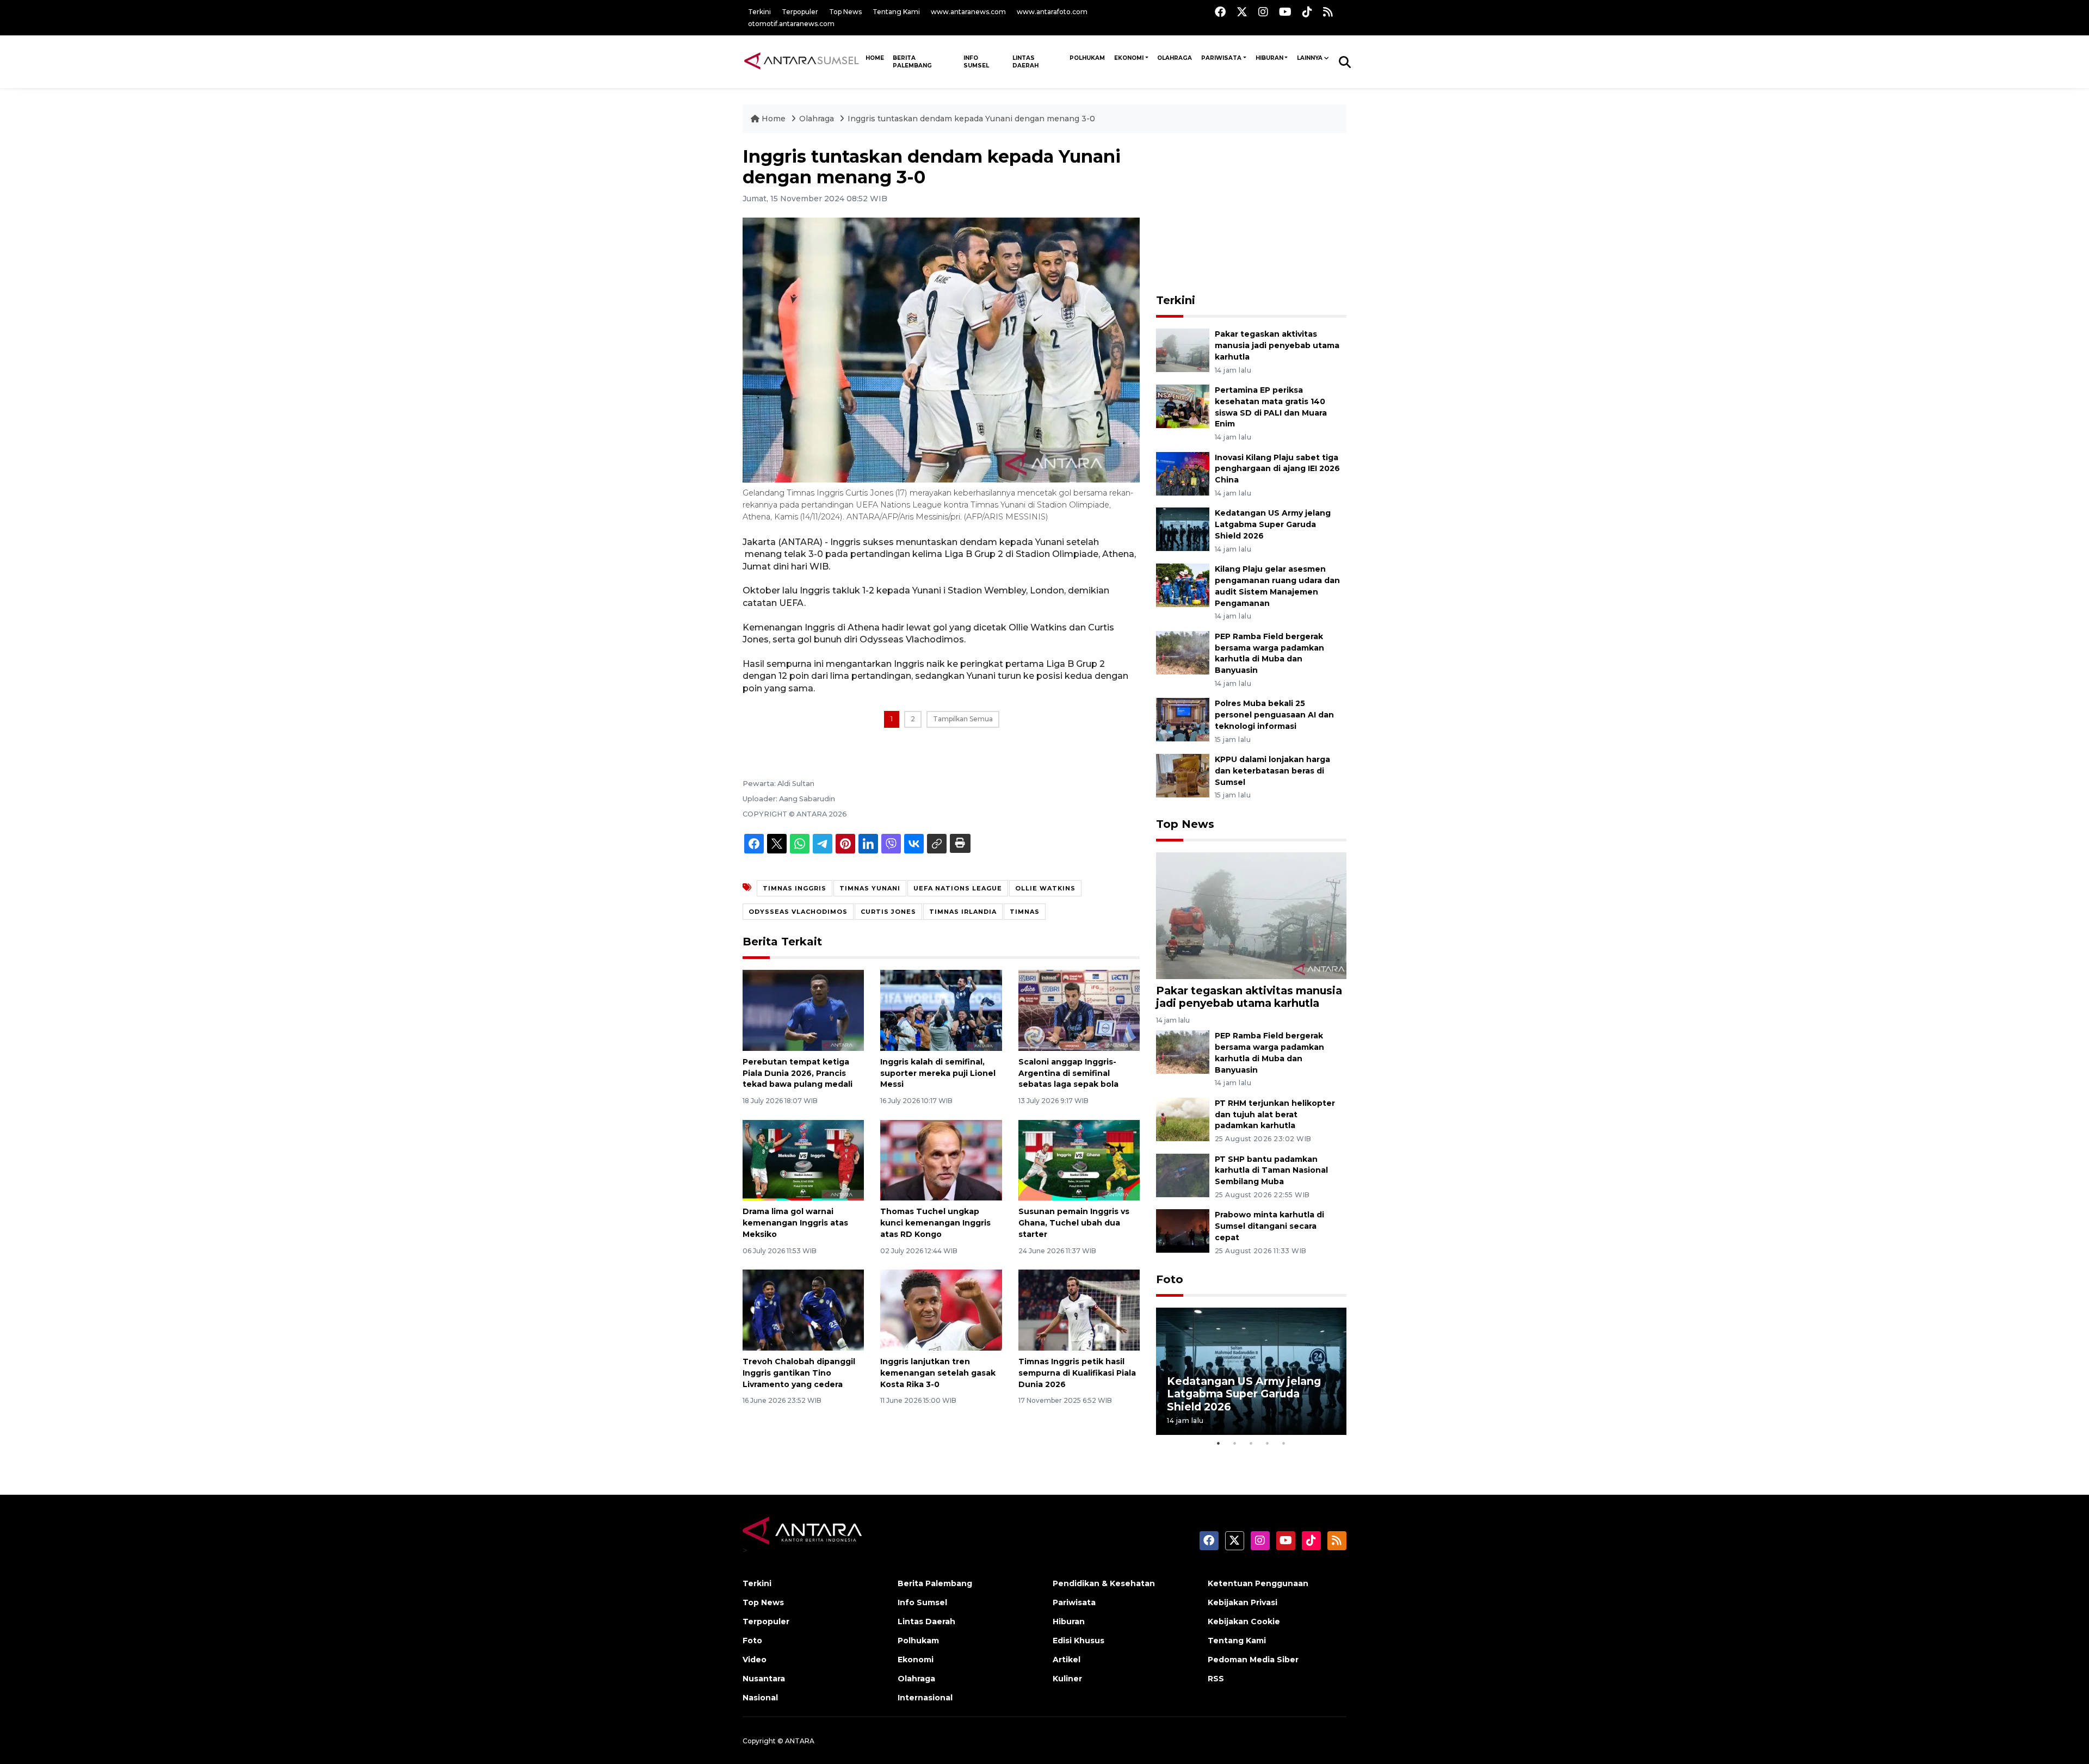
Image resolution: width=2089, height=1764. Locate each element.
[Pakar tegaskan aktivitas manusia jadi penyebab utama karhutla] (1183, 349)
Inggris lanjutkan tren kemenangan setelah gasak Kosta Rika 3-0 (938, 1373)
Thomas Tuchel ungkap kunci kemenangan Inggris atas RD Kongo (935, 1223)
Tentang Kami (896, 12)
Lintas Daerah (1025, 62)
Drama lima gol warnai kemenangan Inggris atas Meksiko (795, 1223)
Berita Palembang (912, 62)
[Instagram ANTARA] (1263, 12)
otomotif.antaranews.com (791, 24)
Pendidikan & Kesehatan (1104, 1583)
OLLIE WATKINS (1045, 888)
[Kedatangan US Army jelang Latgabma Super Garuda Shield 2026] (1183, 529)
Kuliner (1067, 1679)
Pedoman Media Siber (1253, 1660)
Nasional (760, 1698)
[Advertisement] (1251, 214)
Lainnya (1310, 58)
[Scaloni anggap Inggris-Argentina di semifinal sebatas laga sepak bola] (1079, 1010)
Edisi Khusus (1079, 1641)
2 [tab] (1235, 1443)
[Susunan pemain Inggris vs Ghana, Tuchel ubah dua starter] (1079, 1159)
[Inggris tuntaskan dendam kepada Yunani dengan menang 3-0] (1251, 915)
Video (755, 1660)
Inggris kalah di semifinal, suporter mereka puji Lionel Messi (938, 1073)
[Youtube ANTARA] (1285, 12)
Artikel (1067, 1660)
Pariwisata (1221, 58)
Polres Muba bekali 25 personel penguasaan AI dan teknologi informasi (1274, 715)
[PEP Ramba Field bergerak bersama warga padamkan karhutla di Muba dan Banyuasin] (1183, 652)
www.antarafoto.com (1052, 12)
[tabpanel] (1251, 1371)
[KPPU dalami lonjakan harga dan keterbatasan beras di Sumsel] (1183, 775)
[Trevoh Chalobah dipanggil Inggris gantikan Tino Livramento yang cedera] (803, 1310)
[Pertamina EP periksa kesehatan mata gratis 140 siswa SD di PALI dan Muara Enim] (1183, 406)
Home (774, 119)
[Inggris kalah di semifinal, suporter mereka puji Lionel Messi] (941, 1010)
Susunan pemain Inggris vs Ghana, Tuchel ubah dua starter (1074, 1223)
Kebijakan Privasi (1243, 1602)
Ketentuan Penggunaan (1258, 1583)
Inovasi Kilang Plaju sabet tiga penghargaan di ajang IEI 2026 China (1277, 469)
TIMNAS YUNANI (870, 888)
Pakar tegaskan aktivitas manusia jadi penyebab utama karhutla (1277, 345)
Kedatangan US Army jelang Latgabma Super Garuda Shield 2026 (1273, 524)
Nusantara (764, 1679)
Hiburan (1269, 58)
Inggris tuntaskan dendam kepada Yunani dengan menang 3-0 (971, 119)
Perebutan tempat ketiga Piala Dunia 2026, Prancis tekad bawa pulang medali (798, 1073)
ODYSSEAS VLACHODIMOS (798, 912)
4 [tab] (1268, 1443)
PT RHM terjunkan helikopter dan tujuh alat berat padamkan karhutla (1275, 1115)
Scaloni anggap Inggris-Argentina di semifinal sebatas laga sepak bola (1068, 1073)
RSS (1216, 1679)
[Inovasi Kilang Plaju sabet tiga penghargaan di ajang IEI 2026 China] (1183, 473)
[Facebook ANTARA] (1220, 12)
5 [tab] (1284, 1443)
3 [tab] (1251, 1443)
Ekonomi (1129, 58)
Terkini (759, 12)
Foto (1170, 1279)
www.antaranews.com (968, 12)
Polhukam (1087, 58)
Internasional (925, 1698)
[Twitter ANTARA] (1242, 12)
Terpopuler (800, 12)
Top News (845, 12)
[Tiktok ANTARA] (1307, 12)
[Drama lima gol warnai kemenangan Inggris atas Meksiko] (803, 1159)
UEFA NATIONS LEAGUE (958, 888)
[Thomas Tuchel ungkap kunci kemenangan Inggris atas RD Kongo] (941, 1159)
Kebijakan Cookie (1244, 1621)
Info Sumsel (976, 62)
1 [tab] (1219, 1443)
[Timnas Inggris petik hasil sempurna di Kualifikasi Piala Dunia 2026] (1079, 1310)
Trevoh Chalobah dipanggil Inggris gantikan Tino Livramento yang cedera (799, 1373)
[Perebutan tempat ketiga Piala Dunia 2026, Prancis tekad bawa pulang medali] (803, 1010)
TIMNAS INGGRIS (795, 888)
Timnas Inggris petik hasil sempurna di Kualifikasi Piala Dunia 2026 (1077, 1373)
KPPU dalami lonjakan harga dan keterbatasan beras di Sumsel (1272, 771)
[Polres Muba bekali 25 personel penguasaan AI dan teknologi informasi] (1183, 719)
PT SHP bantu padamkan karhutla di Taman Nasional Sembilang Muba (1271, 1171)
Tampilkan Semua (963, 719)
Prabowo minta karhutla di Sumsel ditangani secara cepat (1269, 1226)
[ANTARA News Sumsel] (802, 61)
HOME (875, 58)
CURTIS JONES (888, 912)
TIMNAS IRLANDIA (963, 912)
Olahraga (1175, 58)
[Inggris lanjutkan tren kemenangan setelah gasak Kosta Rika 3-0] (941, 1310)
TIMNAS (1025, 912)
